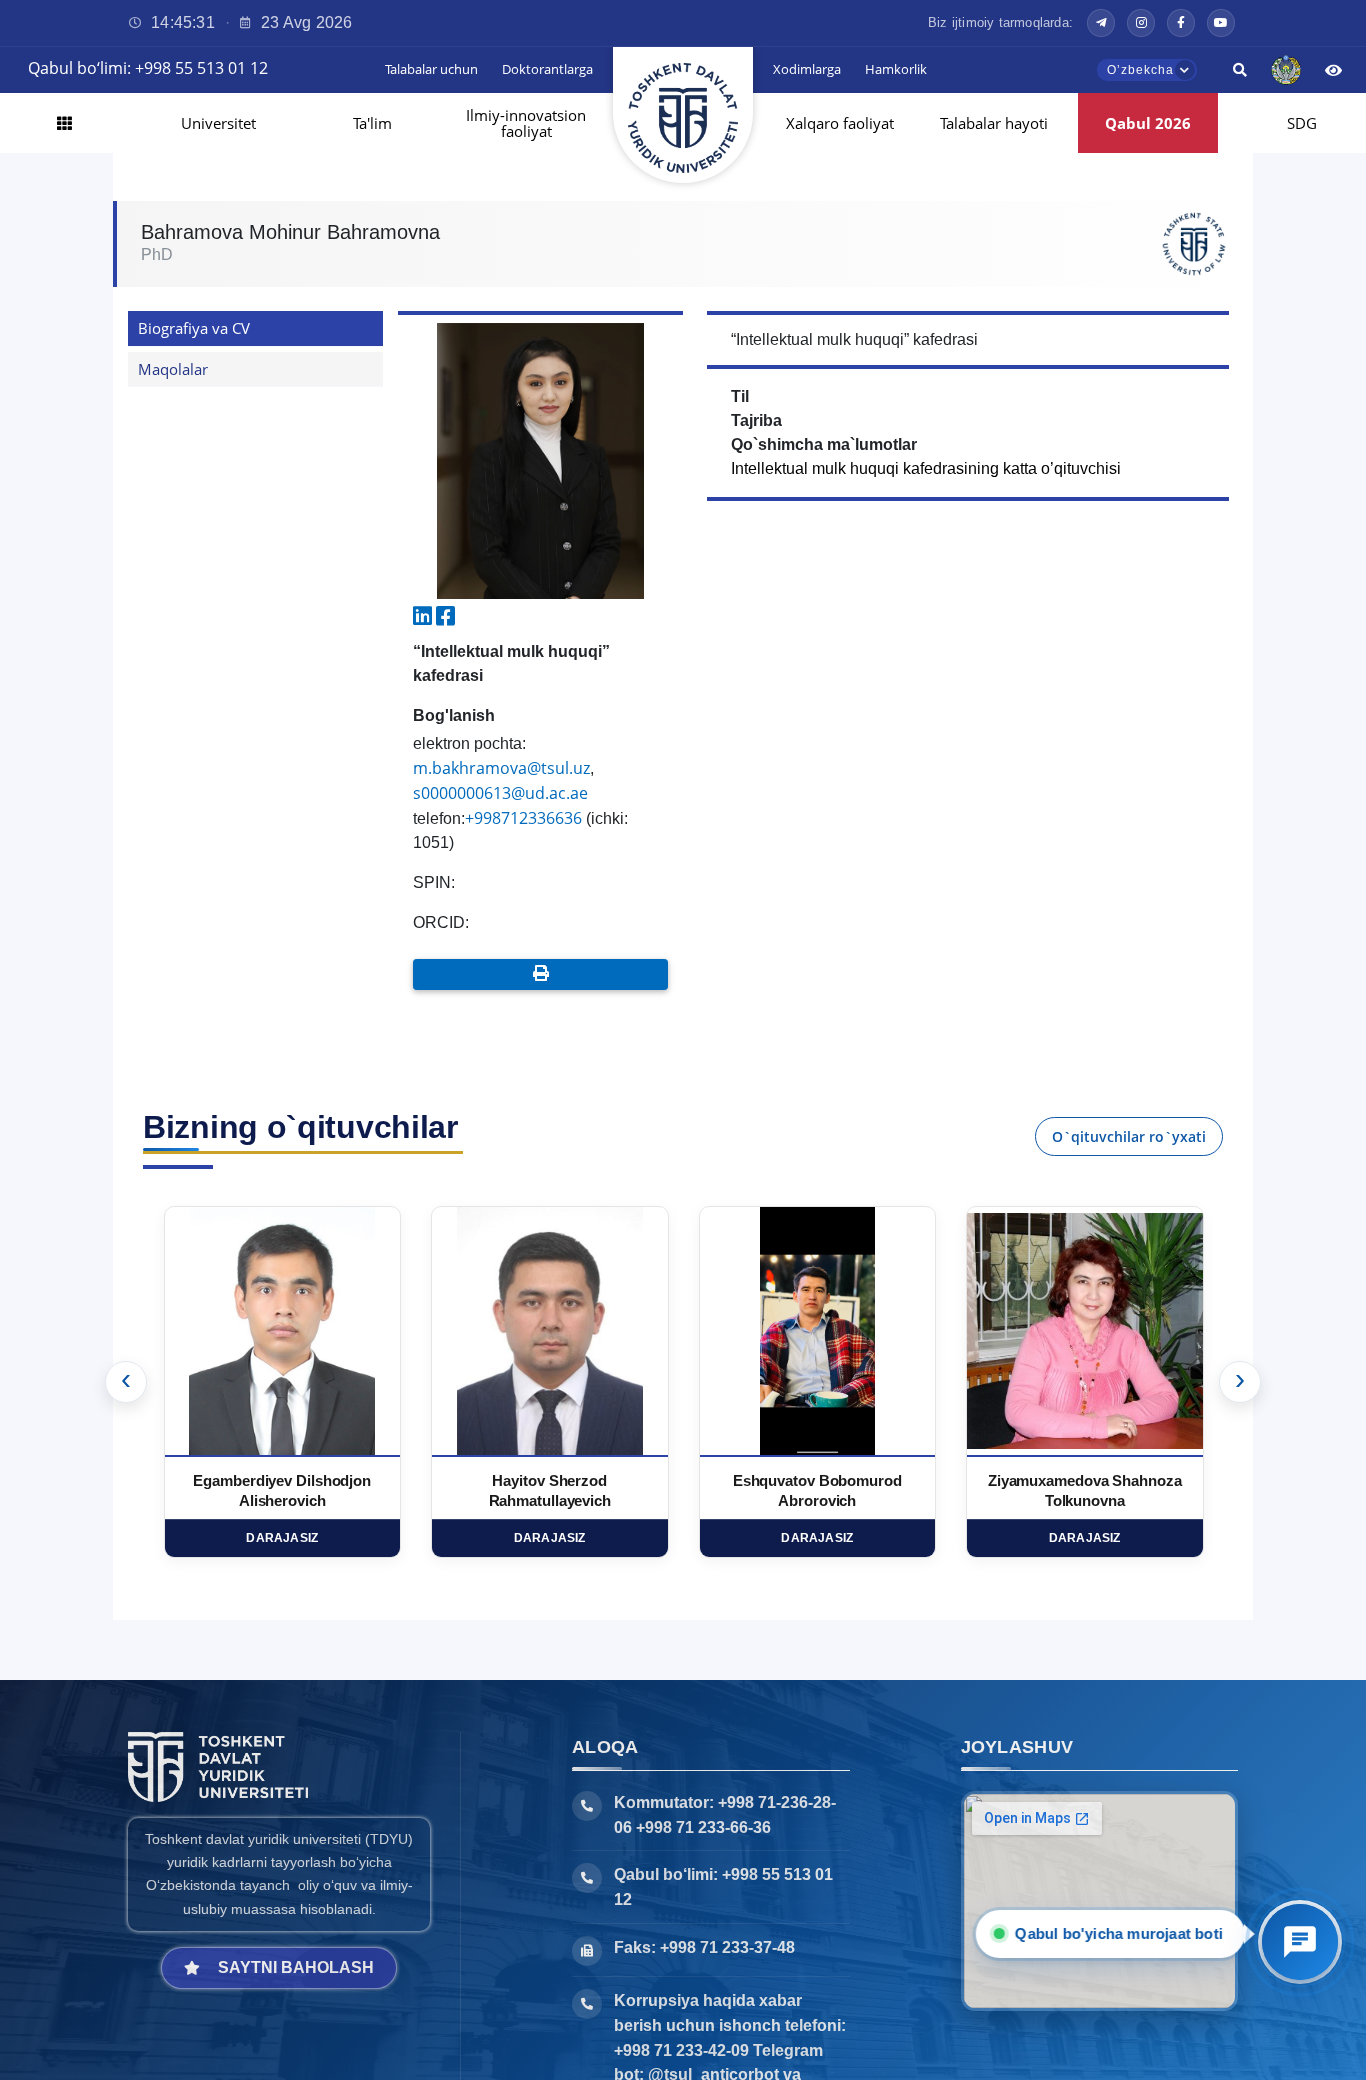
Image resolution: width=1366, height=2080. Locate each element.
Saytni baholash (296, 1967)
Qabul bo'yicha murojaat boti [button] (1124, 1933)
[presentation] (126, 1382)
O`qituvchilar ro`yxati (1129, 1136)
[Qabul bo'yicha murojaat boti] (1300, 1942)
